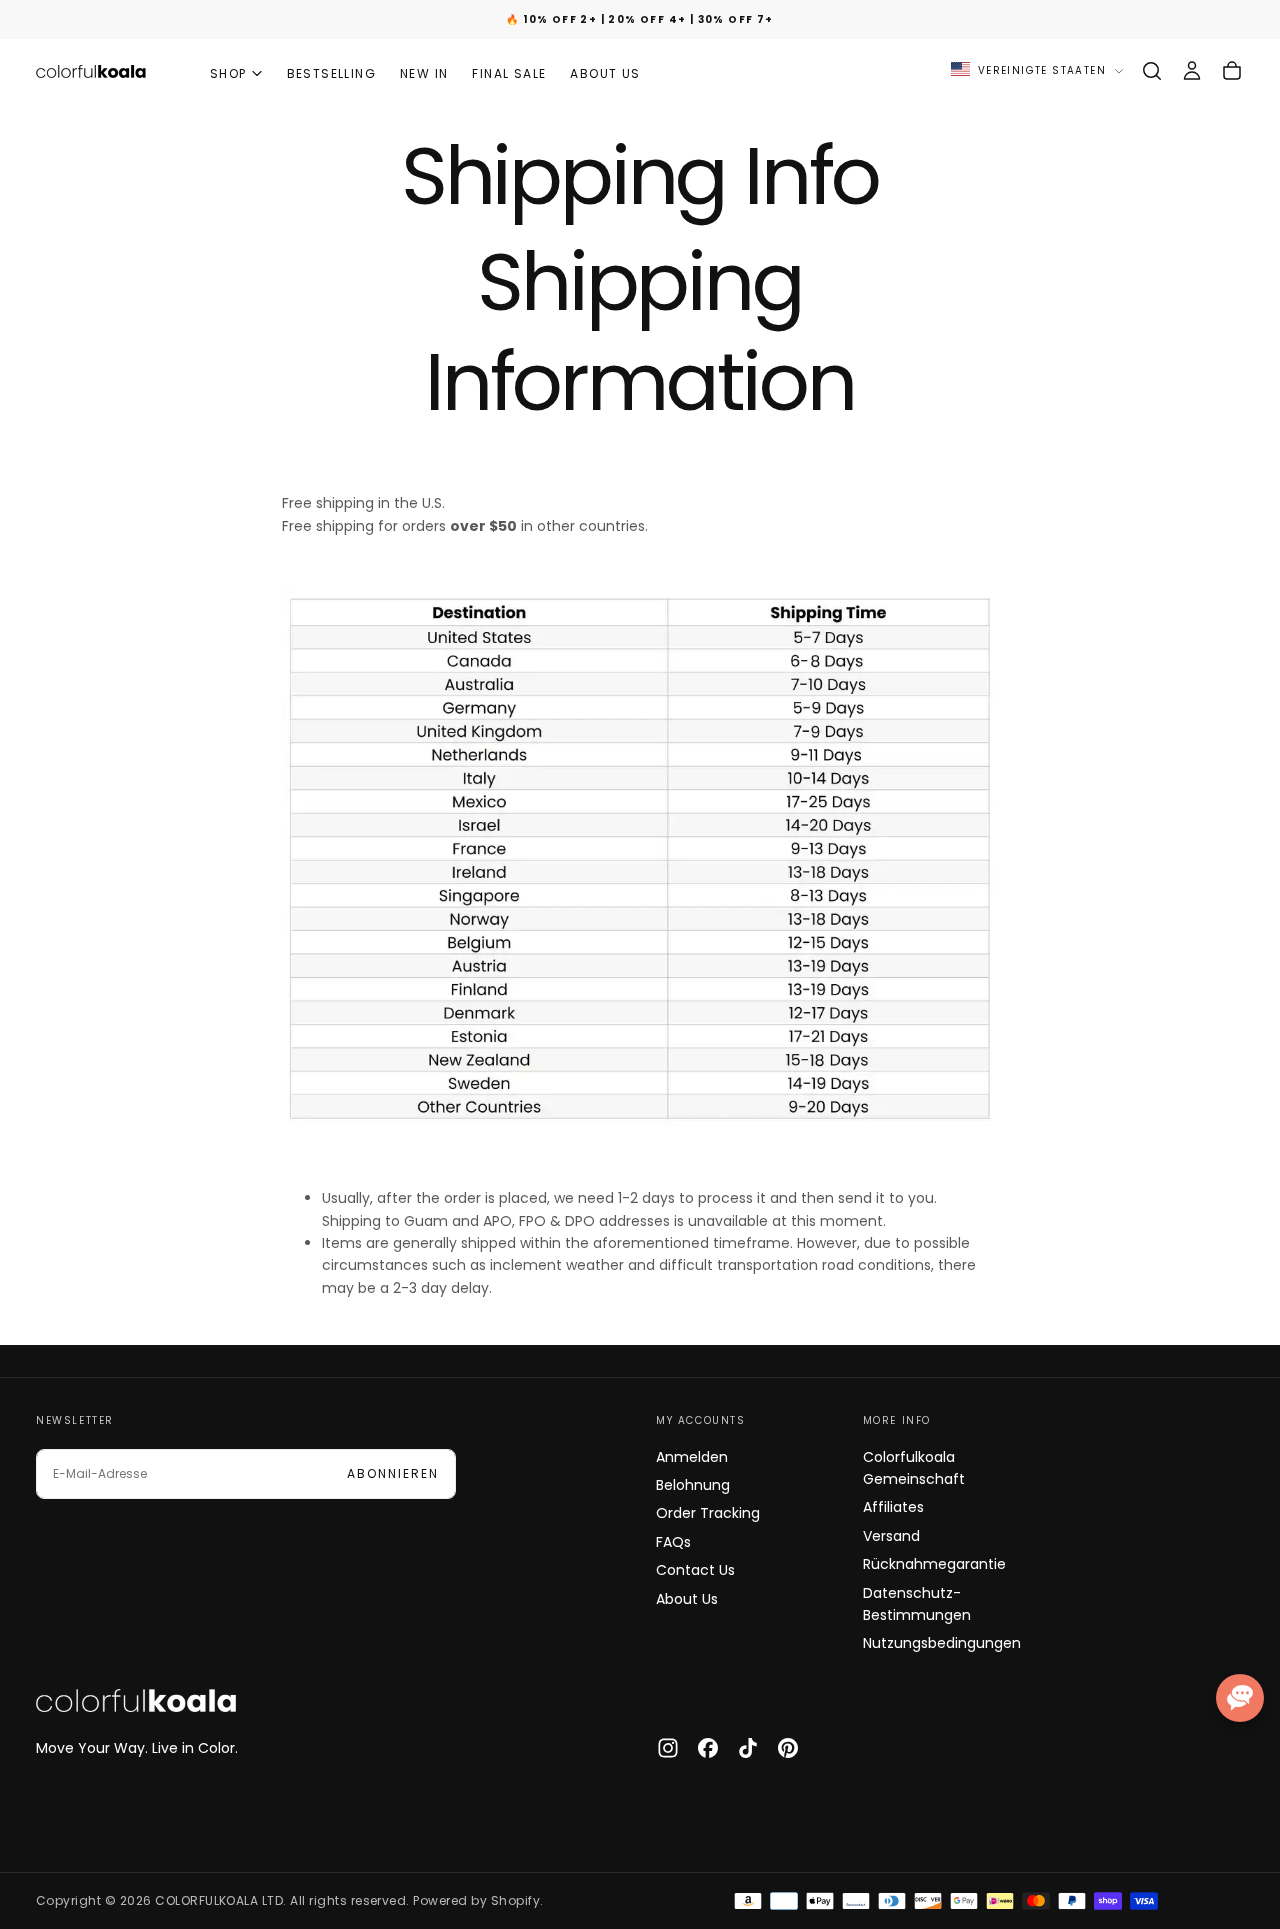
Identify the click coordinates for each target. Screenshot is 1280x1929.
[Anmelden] (1192, 71)
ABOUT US (605, 73)
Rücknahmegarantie (934, 1564)
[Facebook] (708, 1748)
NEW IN (424, 73)
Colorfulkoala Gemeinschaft (914, 1468)
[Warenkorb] (1232, 71)
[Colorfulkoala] (136, 1701)
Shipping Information (640, 332)
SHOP (228, 73)
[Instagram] (668, 1748)
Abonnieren (393, 1473)
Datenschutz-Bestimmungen (917, 1604)
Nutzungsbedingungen (942, 1643)
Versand (891, 1536)
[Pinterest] (788, 1748)
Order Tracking (708, 1513)
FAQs (673, 1542)
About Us (687, 1599)
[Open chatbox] (1240, 1698)
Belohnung (693, 1485)
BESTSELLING (331, 73)
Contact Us (695, 1570)
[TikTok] (748, 1748)
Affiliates (893, 1507)
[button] (1152, 71)
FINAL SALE (509, 73)
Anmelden (692, 1457)
